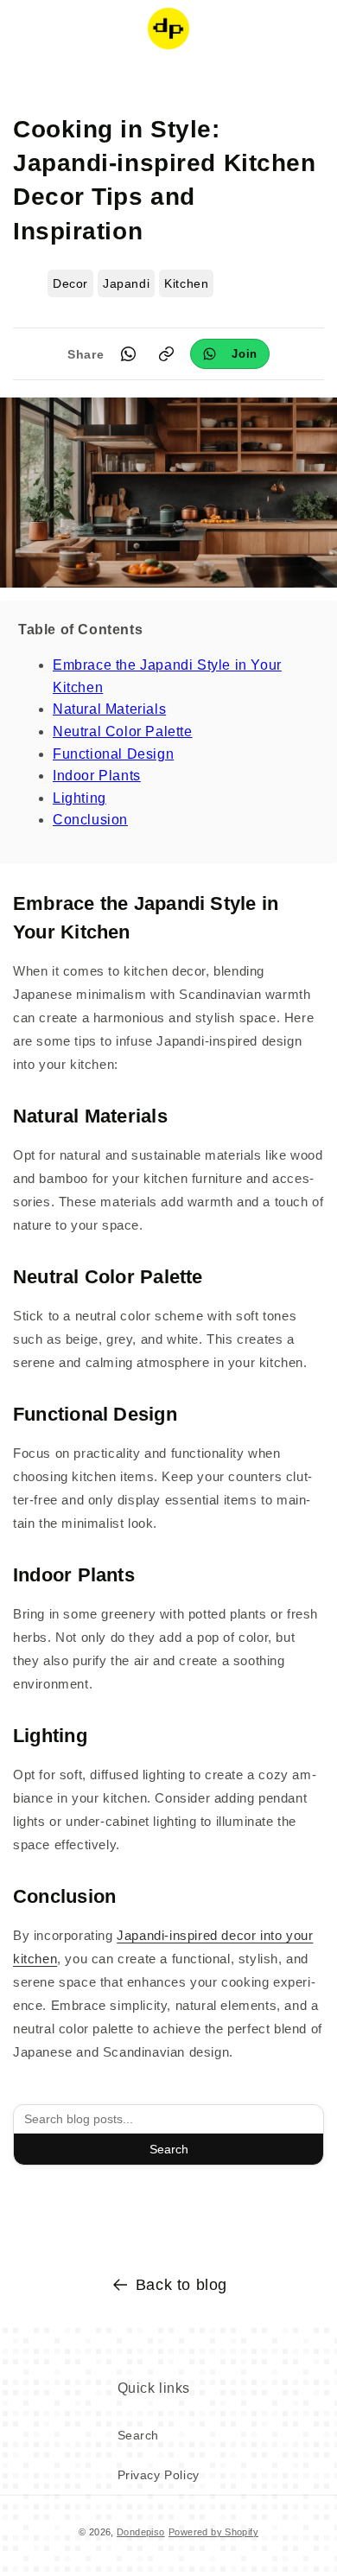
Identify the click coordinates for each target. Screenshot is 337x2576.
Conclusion (90, 820)
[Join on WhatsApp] (230, 354)
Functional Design (113, 754)
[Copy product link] (166, 354)
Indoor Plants (97, 776)
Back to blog (181, 2285)
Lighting (79, 798)
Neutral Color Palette (123, 731)
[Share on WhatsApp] (128, 354)
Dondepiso (141, 2532)
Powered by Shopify (213, 2532)
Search (169, 2149)
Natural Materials (109, 709)
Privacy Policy (159, 2475)
